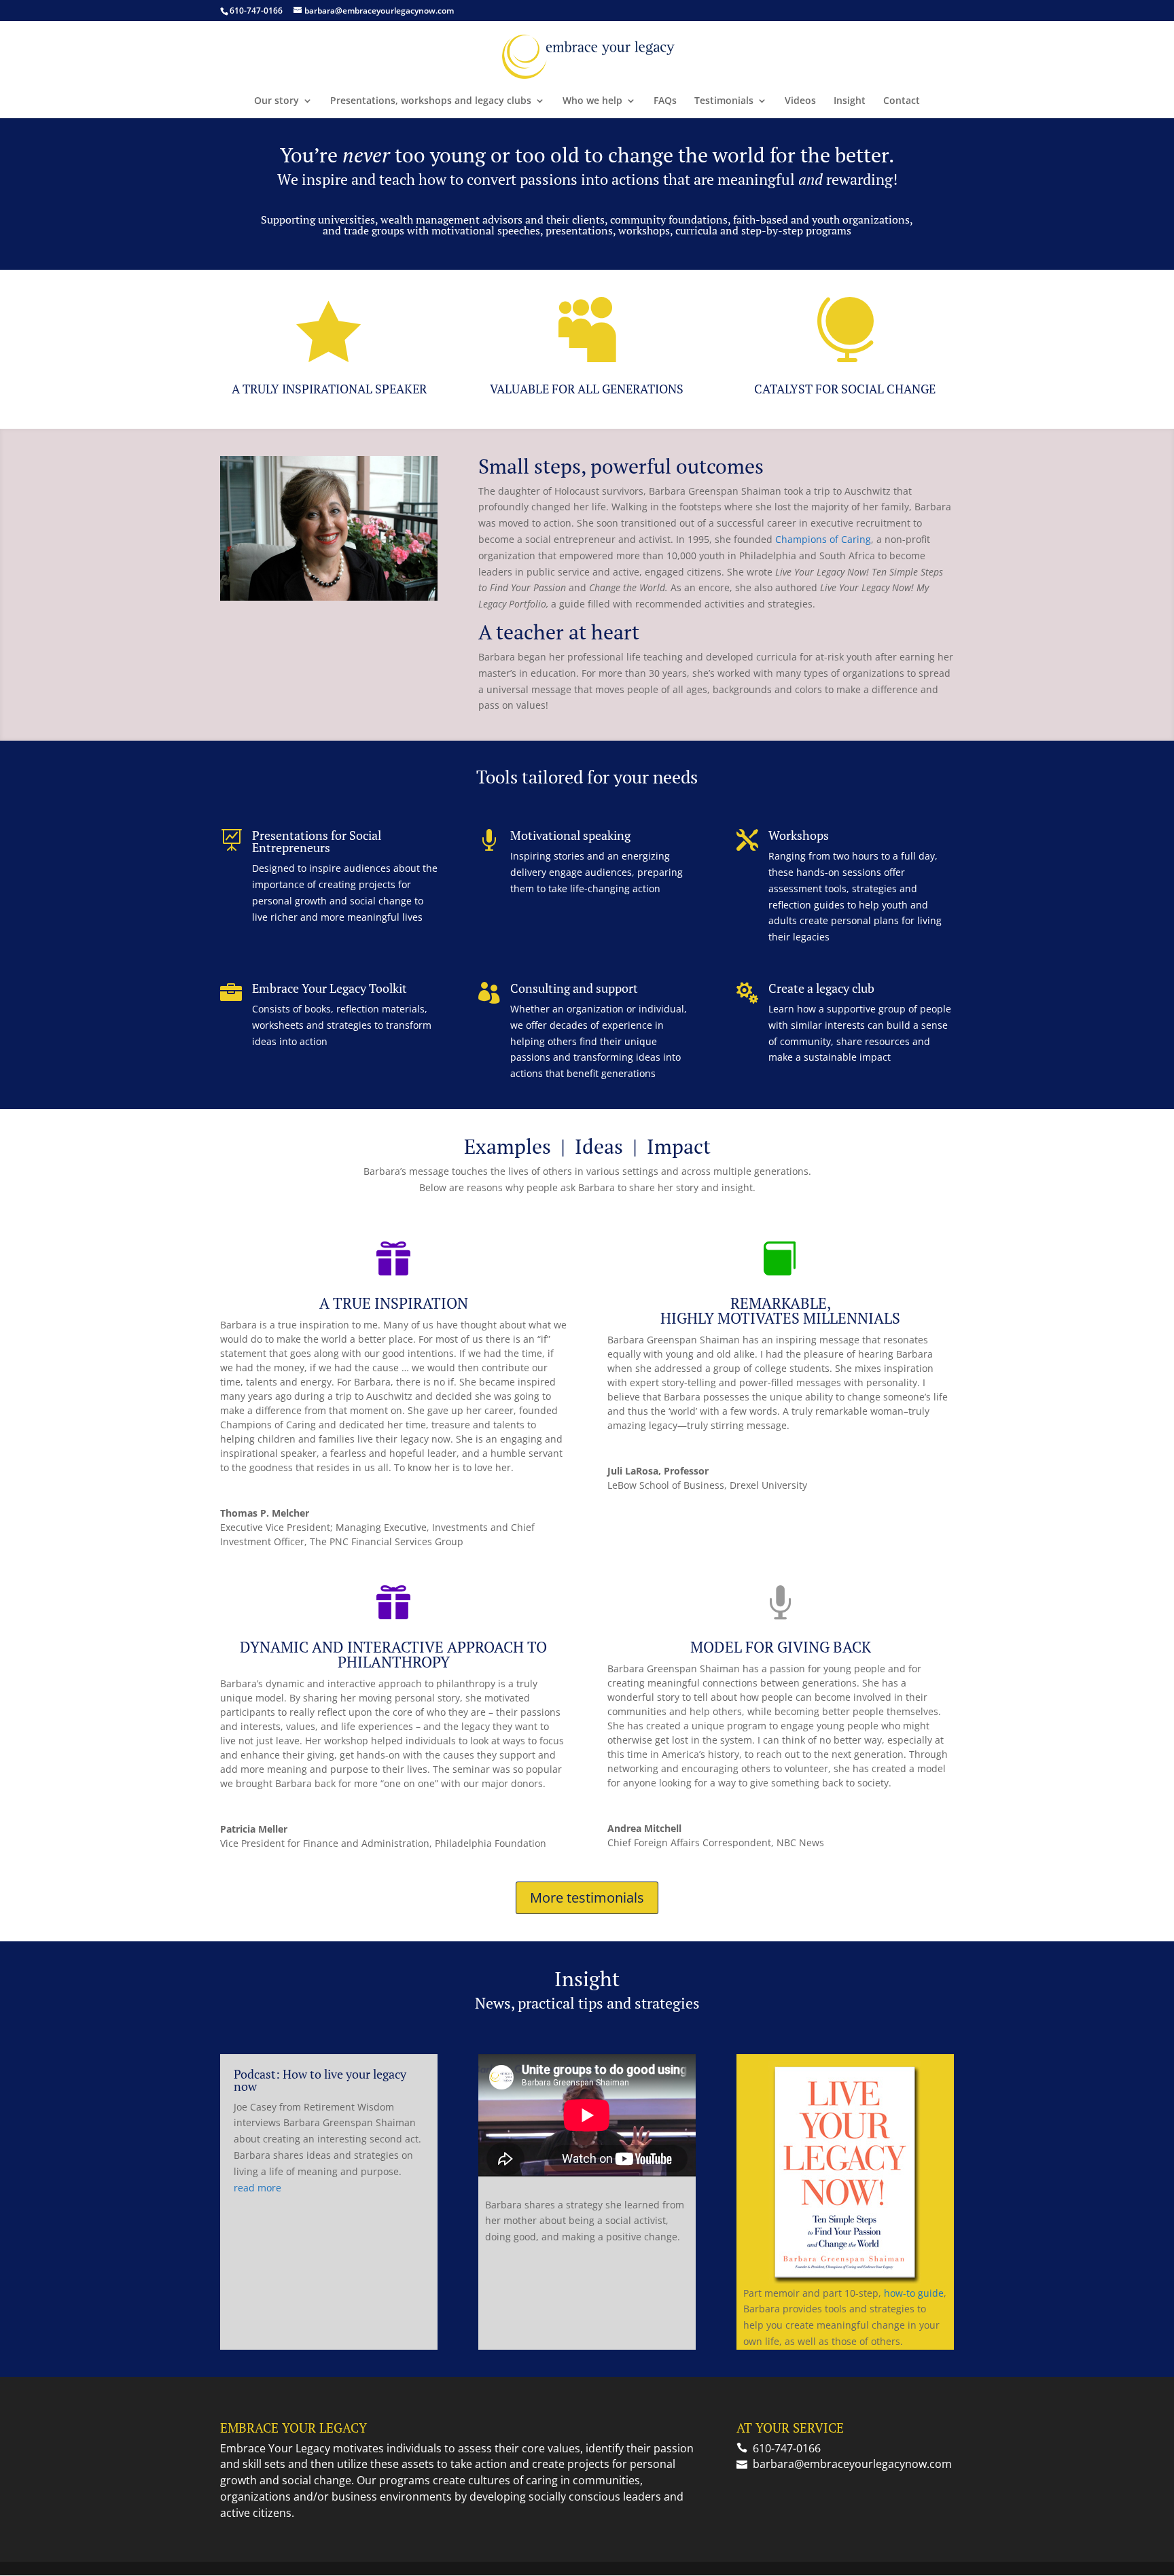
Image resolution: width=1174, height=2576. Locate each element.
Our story (277, 101)
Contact (902, 101)
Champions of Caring (823, 539)
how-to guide (914, 2293)
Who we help (592, 101)
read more (257, 2188)
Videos (800, 101)
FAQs (665, 101)
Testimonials (724, 101)
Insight (850, 101)
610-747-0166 (256, 11)
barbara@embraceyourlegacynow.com (852, 2464)
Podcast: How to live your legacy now (320, 2080)
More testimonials (587, 1898)
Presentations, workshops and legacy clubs (431, 101)
